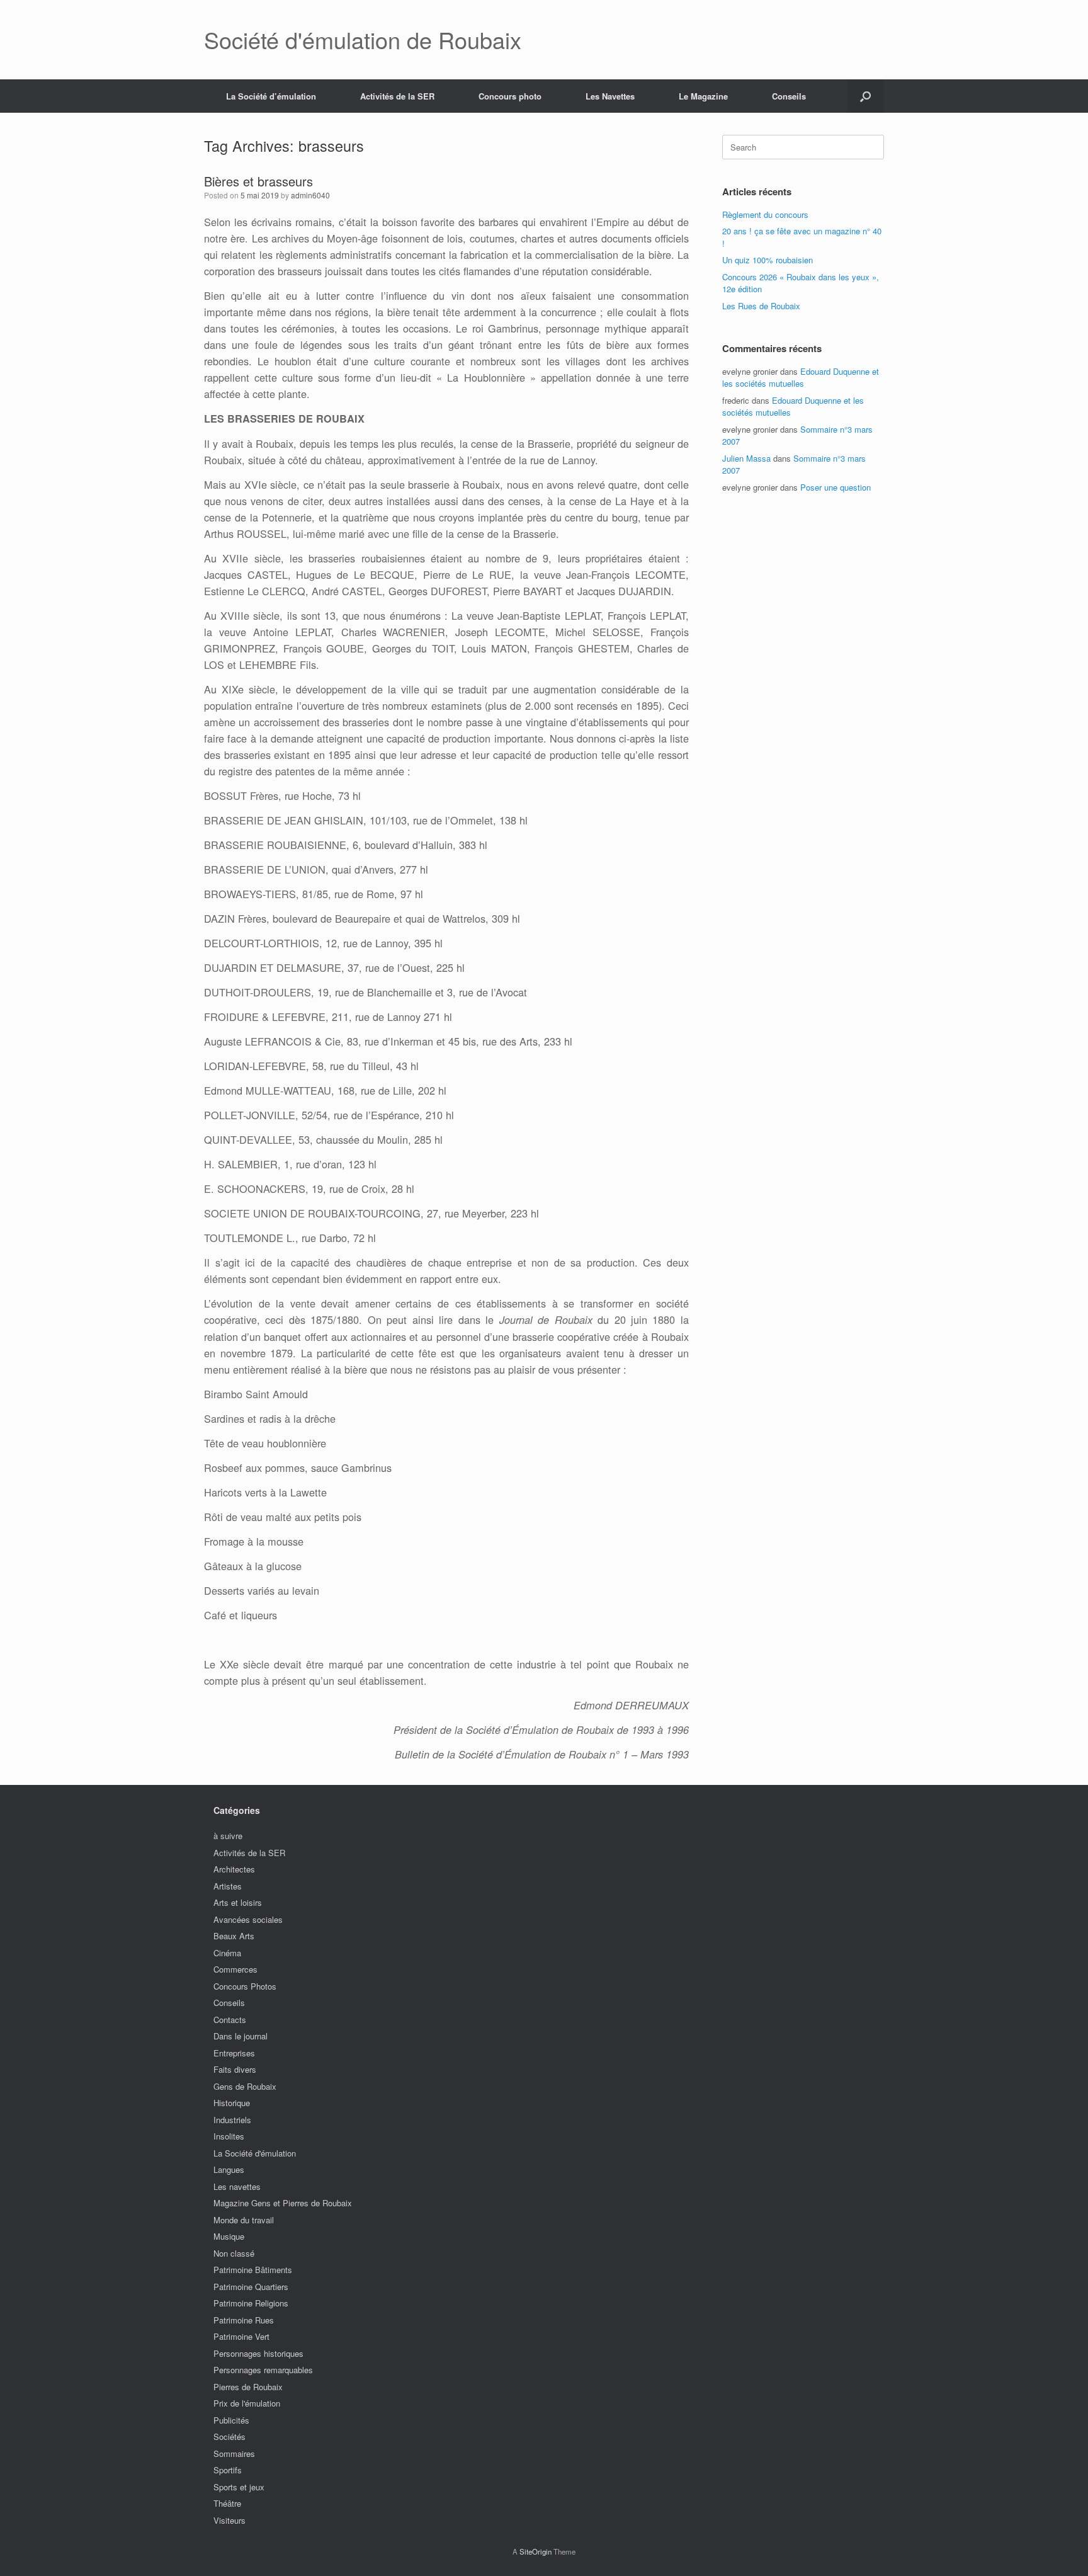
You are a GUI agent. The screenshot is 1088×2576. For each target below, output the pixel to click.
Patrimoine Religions (251, 2303)
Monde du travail (244, 2220)
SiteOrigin (535, 2551)
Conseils (789, 96)
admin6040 (310, 195)
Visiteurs (229, 2520)
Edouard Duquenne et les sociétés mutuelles (801, 378)
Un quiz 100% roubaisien (768, 260)
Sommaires (234, 2453)
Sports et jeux (239, 2487)
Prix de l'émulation (247, 2403)
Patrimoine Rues (244, 2320)
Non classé (234, 2253)
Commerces (235, 1969)
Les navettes (237, 2186)
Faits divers (235, 2069)
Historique (232, 2103)
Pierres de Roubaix (248, 2387)
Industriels (232, 2120)
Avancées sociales (248, 1919)
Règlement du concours (765, 214)
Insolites (229, 2136)
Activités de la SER (397, 96)
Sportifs (228, 2470)
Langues (229, 2169)
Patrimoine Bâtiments (253, 2270)
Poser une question (836, 487)
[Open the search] (865, 96)
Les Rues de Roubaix (761, 306)
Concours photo (510, 96)
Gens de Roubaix (245, 2086)
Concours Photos (245, 1986)
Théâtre (227, 2503)
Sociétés (229, 2436)
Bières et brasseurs (258, 181)
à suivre (228, 1836)
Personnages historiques (258, 2353)
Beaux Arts (234, 1936)
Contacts (230, 2020)
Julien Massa (746, 458)
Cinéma (227, 1953)
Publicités (231, 2420)
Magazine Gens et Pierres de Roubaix (283, 2203)
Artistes (228, 1886)
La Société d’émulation (271, 96)
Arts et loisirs (238, 1902)
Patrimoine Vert (241, 2336)
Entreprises (234, 2053)
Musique (229, 2236)
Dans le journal (241, 2036)
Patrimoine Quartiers (251, 2287)
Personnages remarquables (263, 2370)
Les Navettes (610, 96)
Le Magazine (703, 96)
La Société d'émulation (255, 2153)
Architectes (234, 1869)
